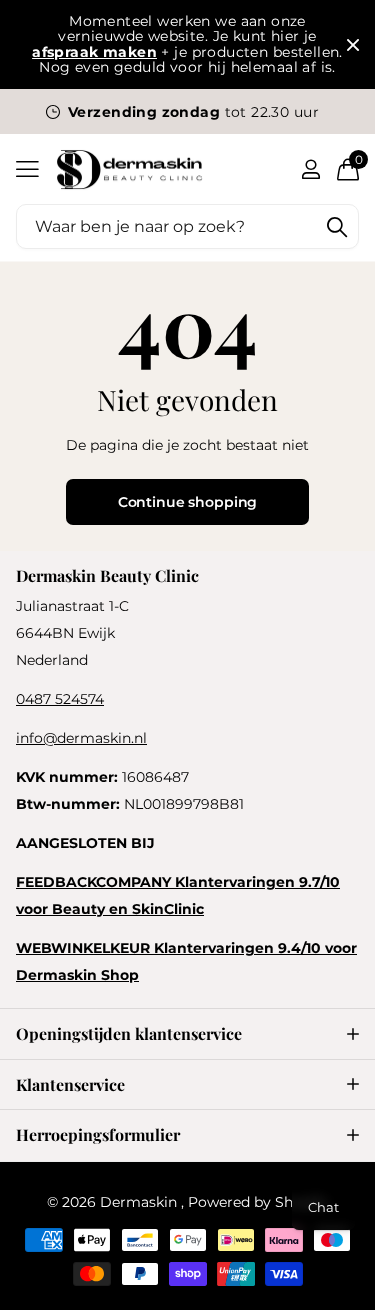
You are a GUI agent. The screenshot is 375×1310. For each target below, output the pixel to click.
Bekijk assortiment (27, 169)
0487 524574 (60, 699)
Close (353, 45)
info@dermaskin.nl (81, 738)
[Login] (310, 169)
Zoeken (337, 226)
